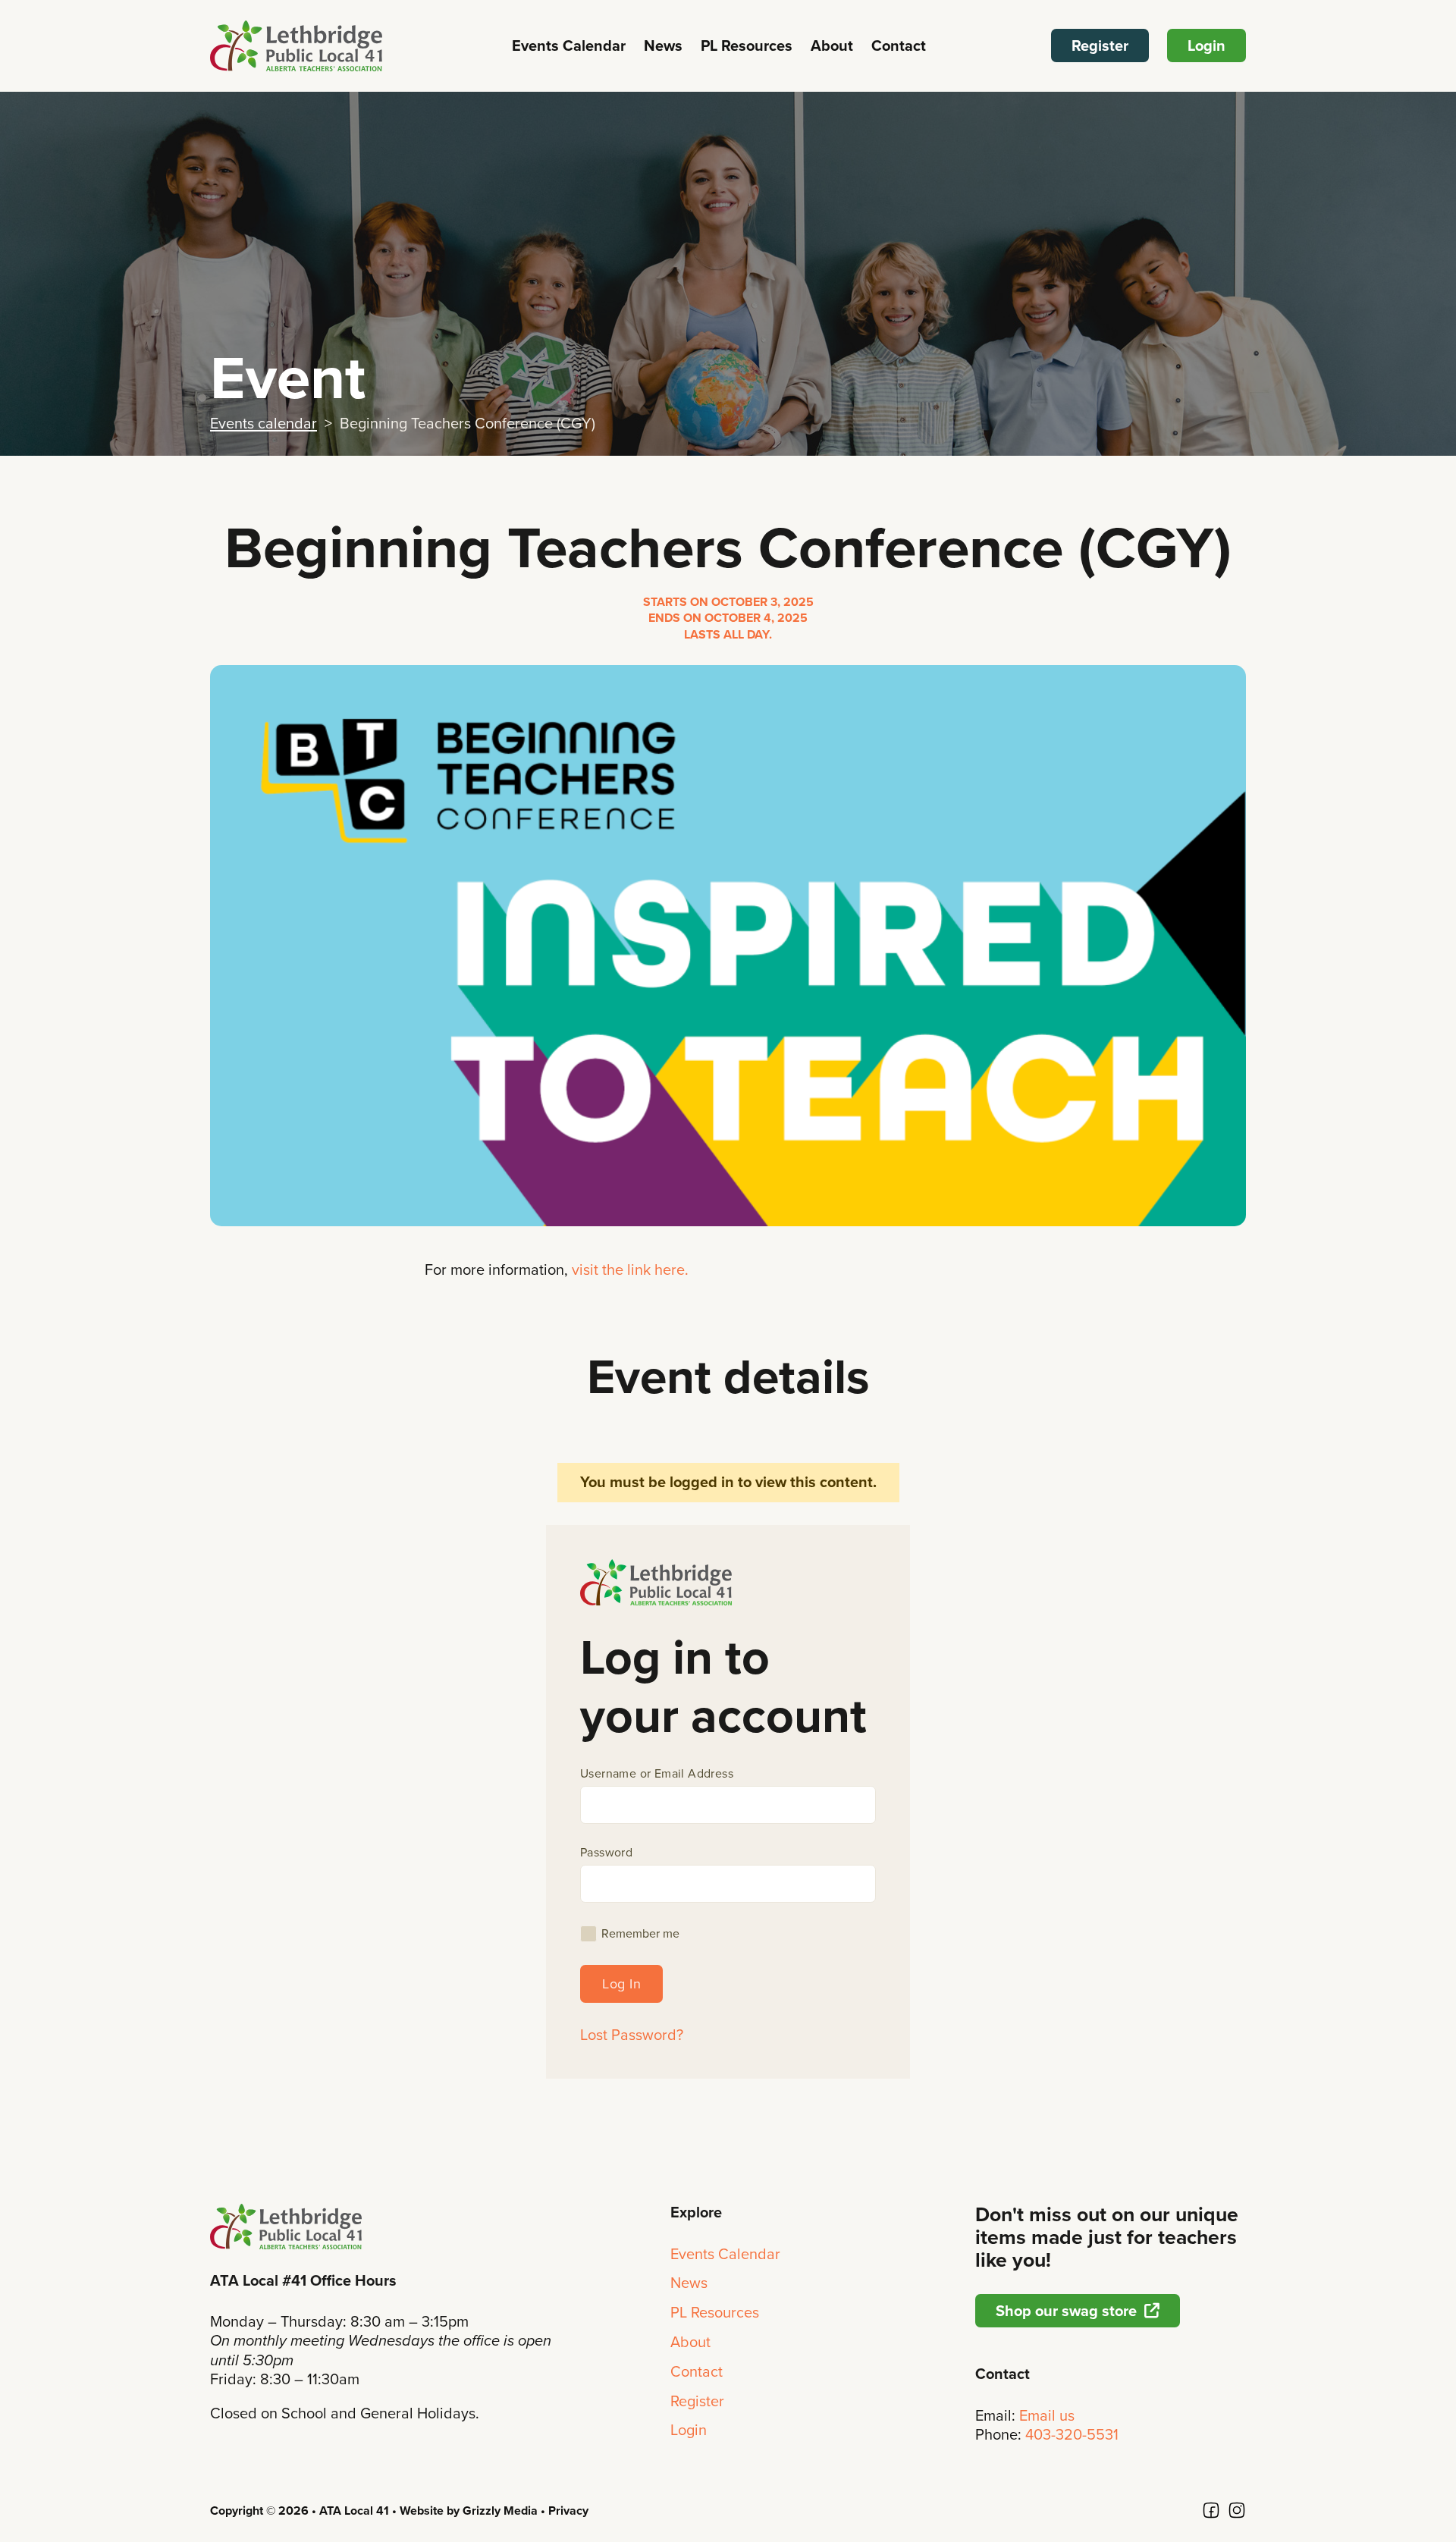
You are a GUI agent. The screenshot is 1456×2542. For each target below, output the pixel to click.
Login (1207, 46)
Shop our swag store (1066, 2311)
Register (1100, 46)
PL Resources (747, 46)
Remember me (640, 1934)
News (663, 46)
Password (606, 1853)
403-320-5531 (1072, 2434)
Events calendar (264, 423)
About (832, 46)
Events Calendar (569, 46)
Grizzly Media (500, 2511)
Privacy (568, 2511)
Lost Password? (632, 2035)
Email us (1047, 2415)
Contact (899, 46)
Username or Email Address (657, 1774)
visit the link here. (630, 1269)
